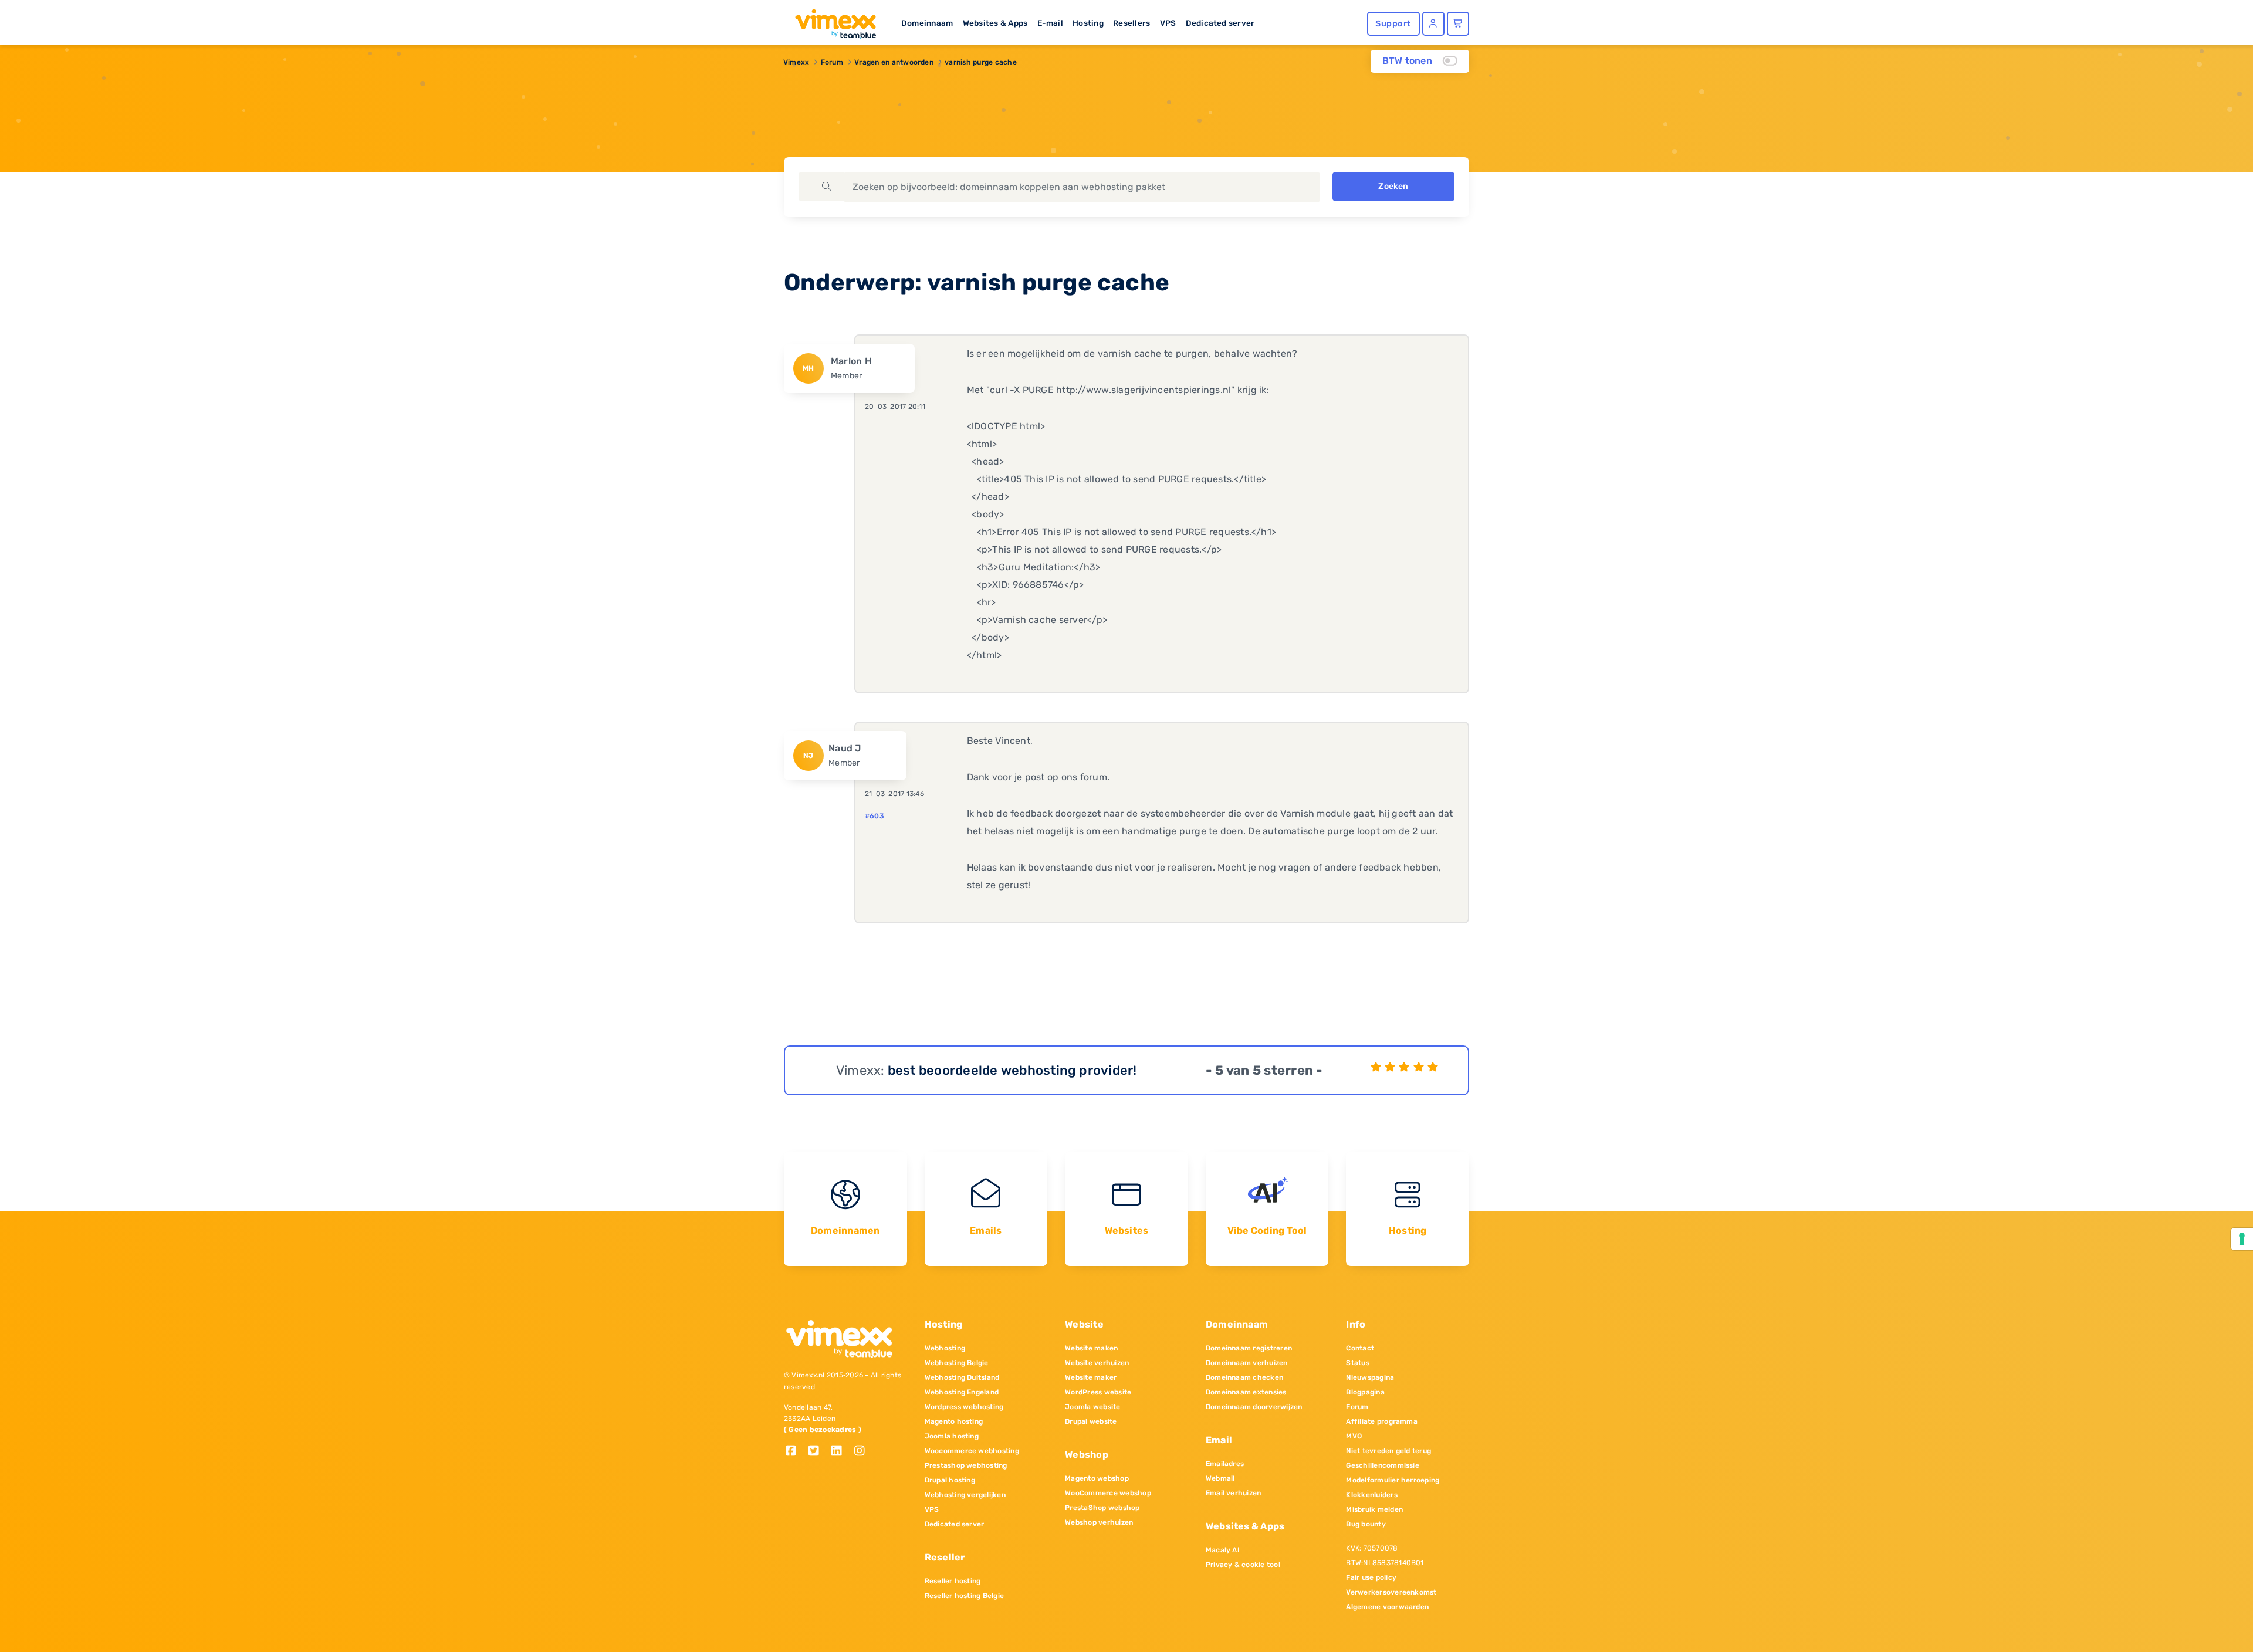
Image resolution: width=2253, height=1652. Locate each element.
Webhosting (945, 1348)
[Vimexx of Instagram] (863, 1452)
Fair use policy (1371, 1577)
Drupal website (1091, 1421)
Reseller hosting (953, 1581)
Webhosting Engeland (962, 1392)
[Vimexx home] (831, 21)
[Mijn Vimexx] (1433, 24)
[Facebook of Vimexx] (795, 1452)
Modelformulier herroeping (1393, 1480)
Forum (832, 62)
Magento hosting (954, 1421)
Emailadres (1225, 1464)
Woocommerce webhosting (972, 1451)
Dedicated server (1220, 23)
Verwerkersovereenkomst (1391, 1592)
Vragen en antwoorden (894, 62)
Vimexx (796, 62)
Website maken (1091, 1348)
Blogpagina (1365, 1392)
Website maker (1091, 1377)
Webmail (1220, 1478)
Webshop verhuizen (1099, 1522)
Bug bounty (1366, 1524)
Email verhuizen (1234, 1493)
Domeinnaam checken (1244, 1377)
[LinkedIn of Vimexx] (841, 1452)
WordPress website (1098, 1392)
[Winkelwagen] (1458, 24)
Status (1357, 1363)
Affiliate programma (1382, 1421)
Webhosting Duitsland (962, 1377)
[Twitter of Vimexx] (818, 1452)
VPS (1168, 23)
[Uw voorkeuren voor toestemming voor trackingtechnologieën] (2242, 1239)
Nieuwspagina (1370, 1377)
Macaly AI (1223, 1550)
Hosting (1088, 23)
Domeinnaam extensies (1246, 1392)
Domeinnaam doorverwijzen (1254, 1407)
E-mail (1050, 23)
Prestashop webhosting (966, 1465)
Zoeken (1393, 186)
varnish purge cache (981, 62)
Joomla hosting (952, 1436)
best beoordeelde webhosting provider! (1012, 1070)
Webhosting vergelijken (965, 1495)
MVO (1354, 1436)
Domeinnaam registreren (1249, 1348)
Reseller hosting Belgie (965, 1596)
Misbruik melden (1374, 1509)
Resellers (1131, 23)
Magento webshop (1097, 1478)
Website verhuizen (1097, 1363)
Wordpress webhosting (964, 1407)
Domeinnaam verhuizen (1247, 1363)
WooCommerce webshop (1108, 1493)
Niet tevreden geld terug (1388, 1451)
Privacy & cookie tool (1243, 1565)
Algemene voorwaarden (1387, 1607)
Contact (1360, 1348)
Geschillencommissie (1383, 1465)
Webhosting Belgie (957, 1363)
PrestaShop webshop (1102, 1508)
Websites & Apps (995, 23)
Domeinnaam (927, 23)
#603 (875, 816)
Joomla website (1092, 1407)
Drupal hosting (950, 1480)
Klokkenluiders (1371, 1495)
